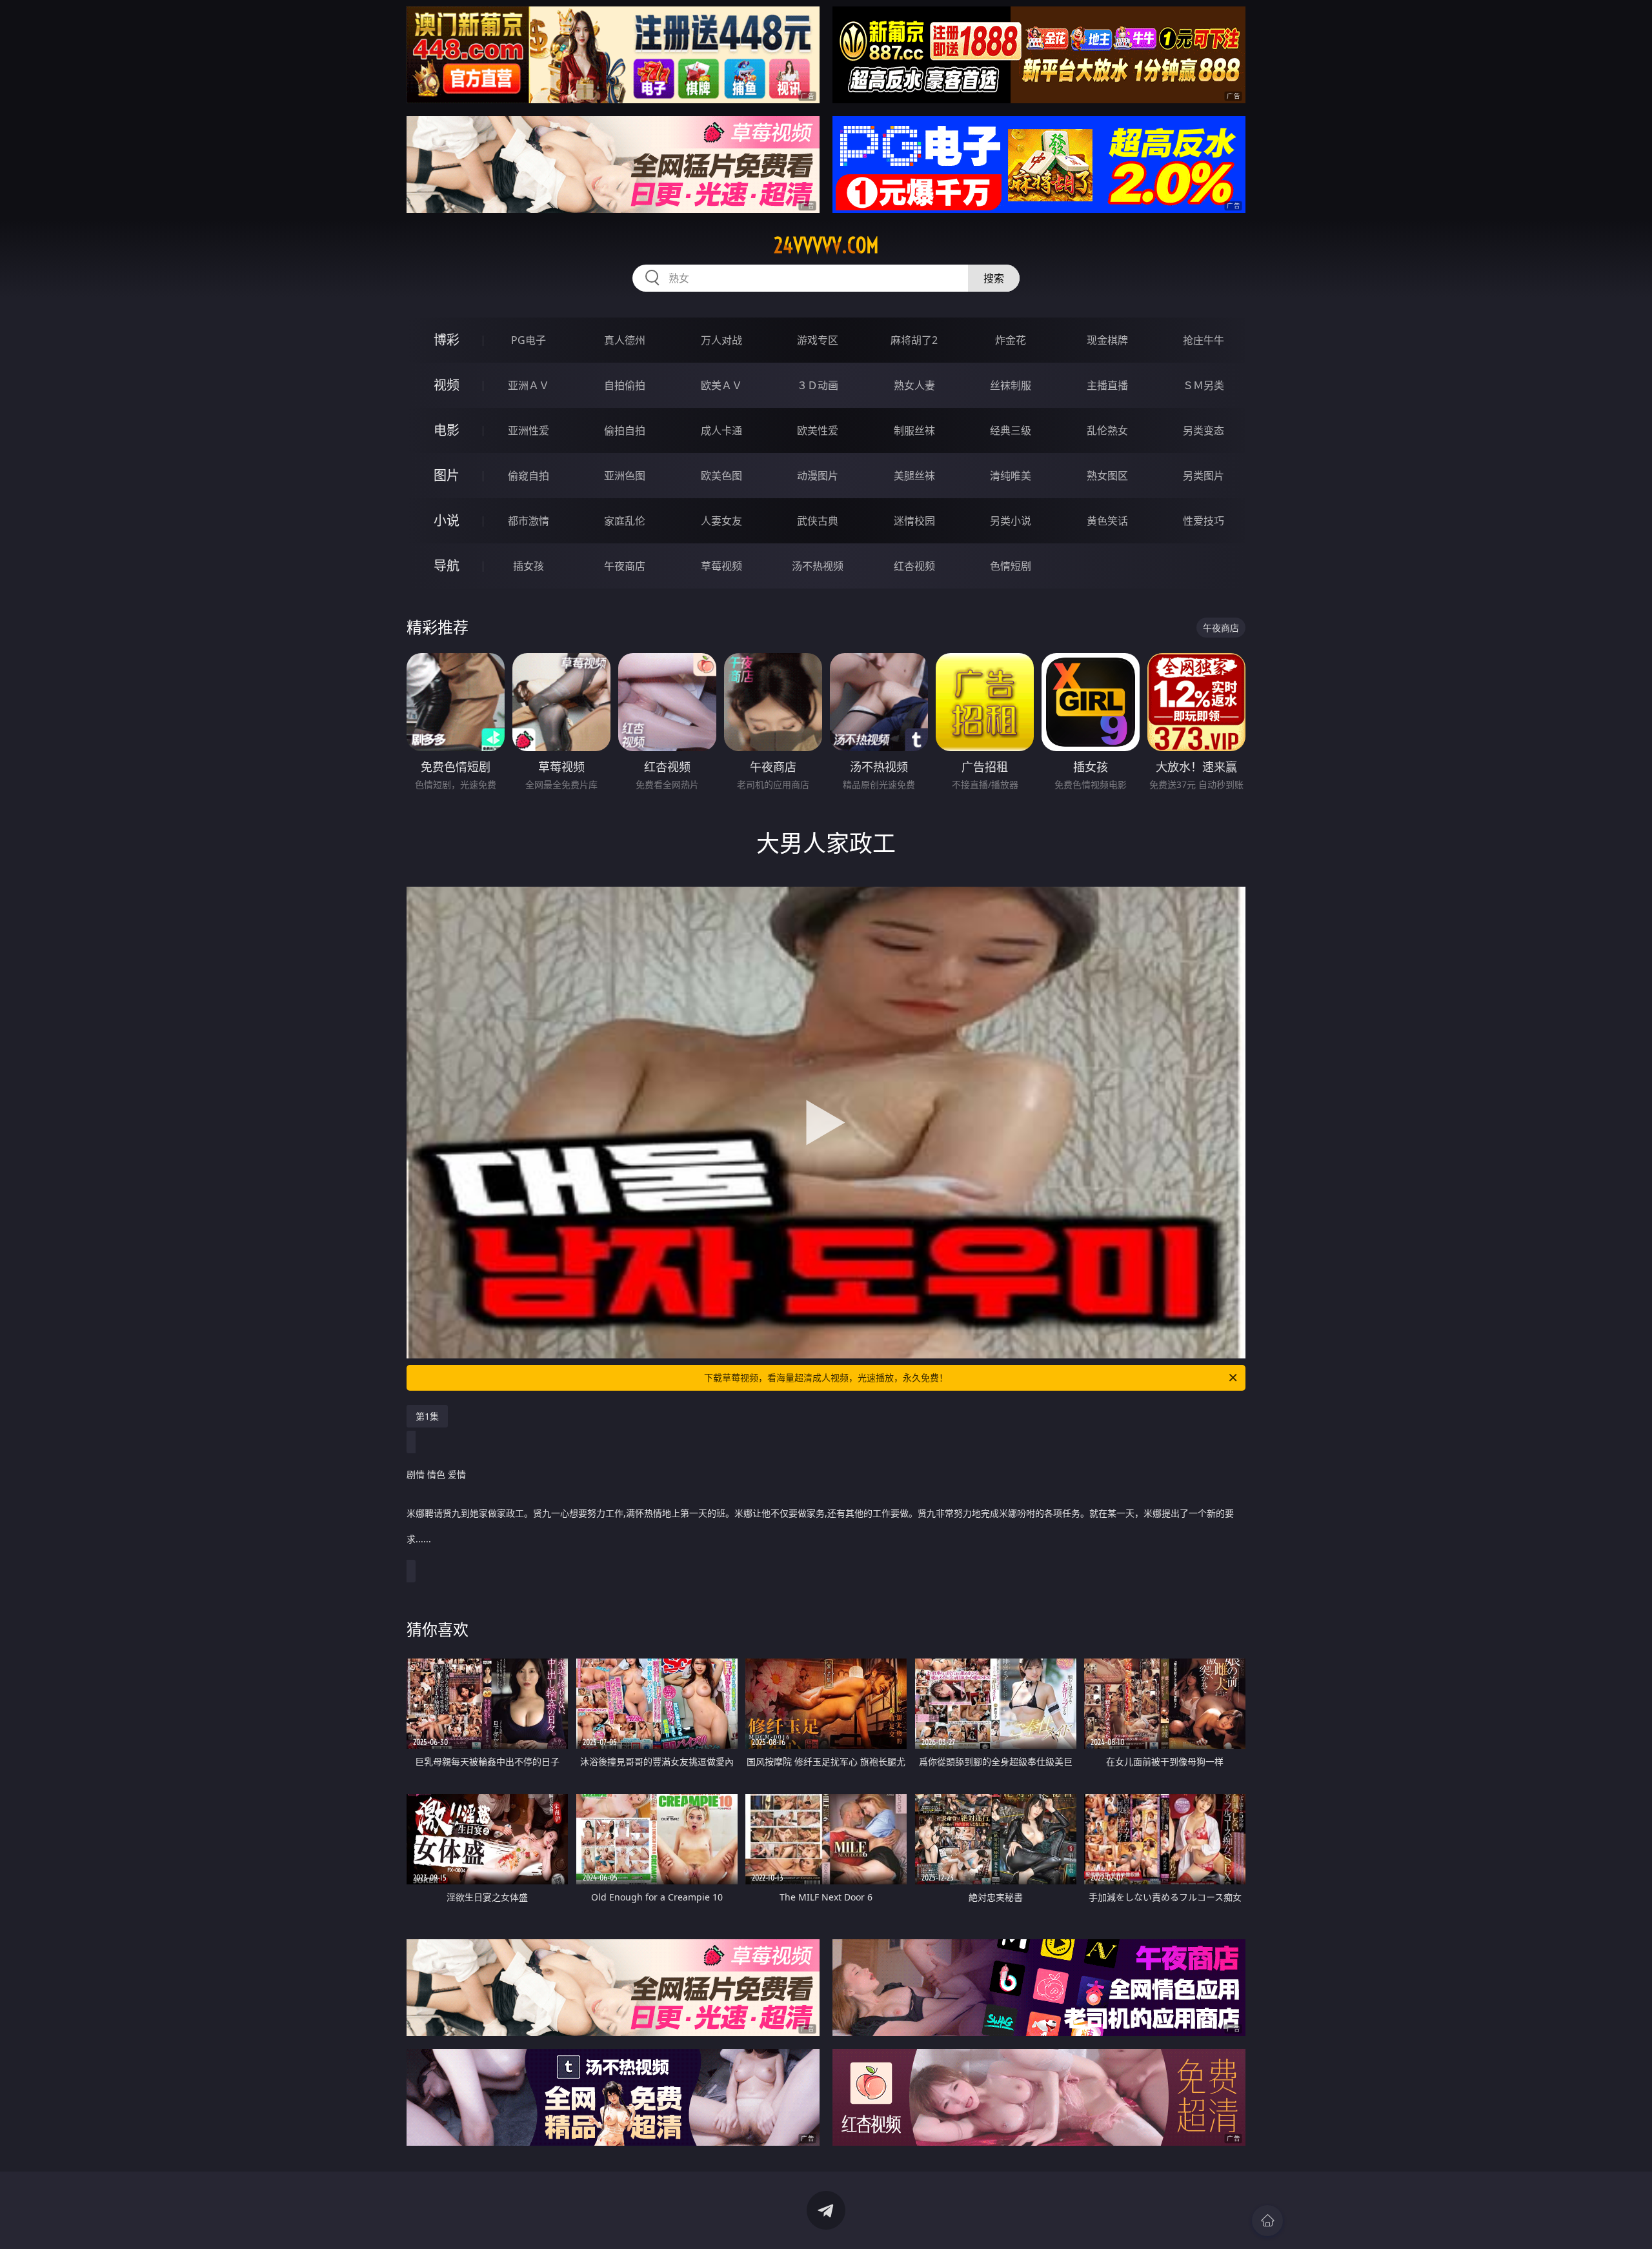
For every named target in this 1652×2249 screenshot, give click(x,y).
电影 (447, 430)
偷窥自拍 (529, 476)
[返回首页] (1267, 2221)
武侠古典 (818, 521)
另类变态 (1204, 430)
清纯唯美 (1011, 476)
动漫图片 (818, 476)
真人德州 (625, 340)
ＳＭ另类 (1204, 385)
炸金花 (1011, 340)
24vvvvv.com (826, 245)
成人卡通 (721, 430)
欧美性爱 (818, 430)
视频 (447, 385)
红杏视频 (914, 566)
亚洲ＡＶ (529, 385)
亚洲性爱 (529, 430)
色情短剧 (1011, 566)
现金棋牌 (1107, 340)
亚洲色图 (625, 476)
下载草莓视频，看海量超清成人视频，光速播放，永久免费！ (826, 1377)
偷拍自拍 (625, 430)
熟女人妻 (914, 385)
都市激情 (529, 521)
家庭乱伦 (625, 521)
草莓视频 (721, 566)
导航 (447, 566)
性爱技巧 (1204, 521)
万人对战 (721, 340)
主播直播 (1107, 385)
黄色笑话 (1107, 521)
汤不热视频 (818, 566)
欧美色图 (721, 476)
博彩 (447, 340)
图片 (447, 475)
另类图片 (1204, 476)
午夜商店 (625, 566)
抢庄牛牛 (1204, 340)
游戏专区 (818, 340)
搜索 (994, 278)
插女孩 (529, 566)
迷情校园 (914, 521)
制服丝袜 (914, 430)
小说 (447, 520)
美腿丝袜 (914, 476)
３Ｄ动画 (818, 385)
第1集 (427, 1416)
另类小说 (1011, 521)
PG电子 (529, 340)
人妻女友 (721, 521)
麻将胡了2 (914, 340)
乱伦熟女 (1107, 430)
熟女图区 (1107, 476)
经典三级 (1011, 430)
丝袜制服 (1011, 385)
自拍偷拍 (625, 385)
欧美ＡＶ (721, 385)
